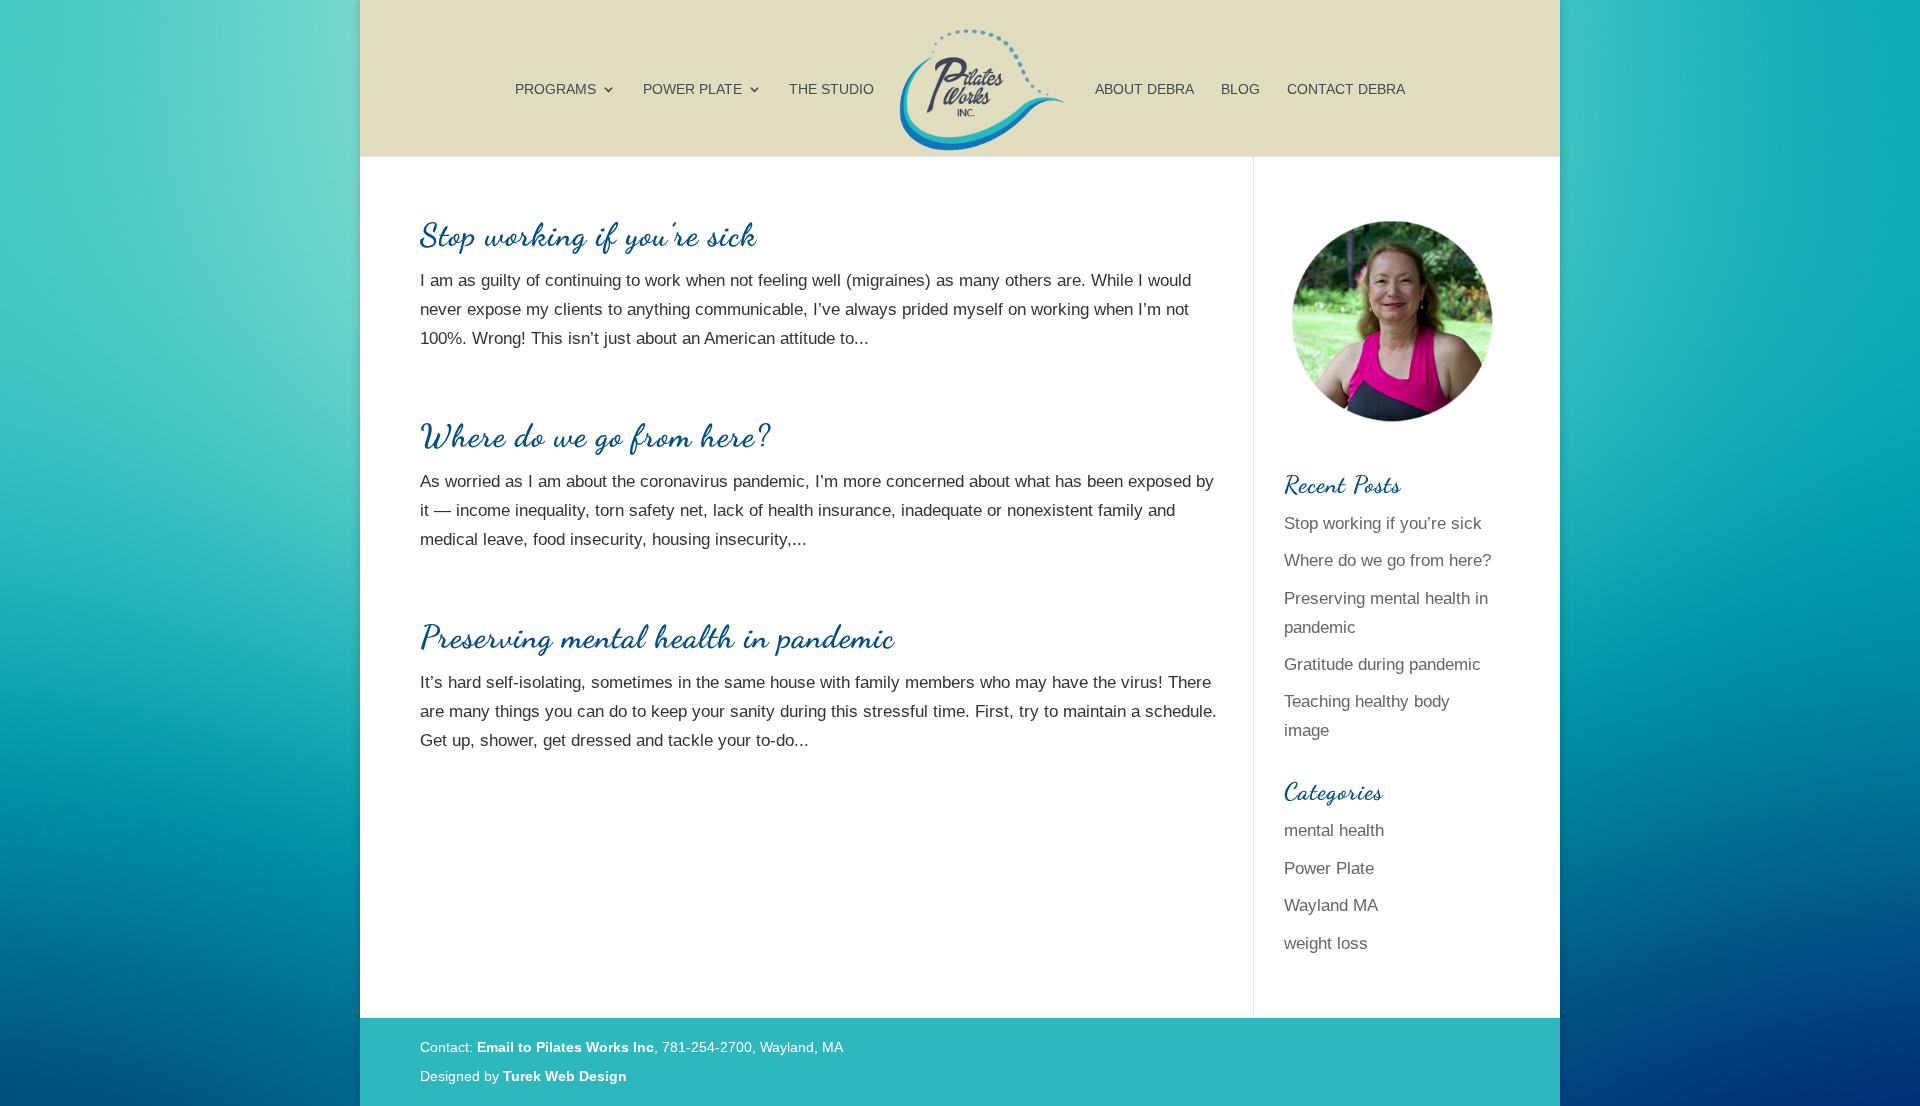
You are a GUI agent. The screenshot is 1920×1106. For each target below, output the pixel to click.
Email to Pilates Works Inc (565, 1047)
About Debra (1144, 89)
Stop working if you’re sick (588, 235)
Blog (1240, 89)
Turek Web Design (565, 1076)
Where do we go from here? (595, 436)
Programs (555, 89)
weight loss (1326, 943)
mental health (1334, 830)
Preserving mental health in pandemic (657, 637)
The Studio (831, 89)
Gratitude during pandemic (1382, 664)
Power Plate (692, 89)
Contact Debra (1346, 89)
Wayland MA (1331, 905)
